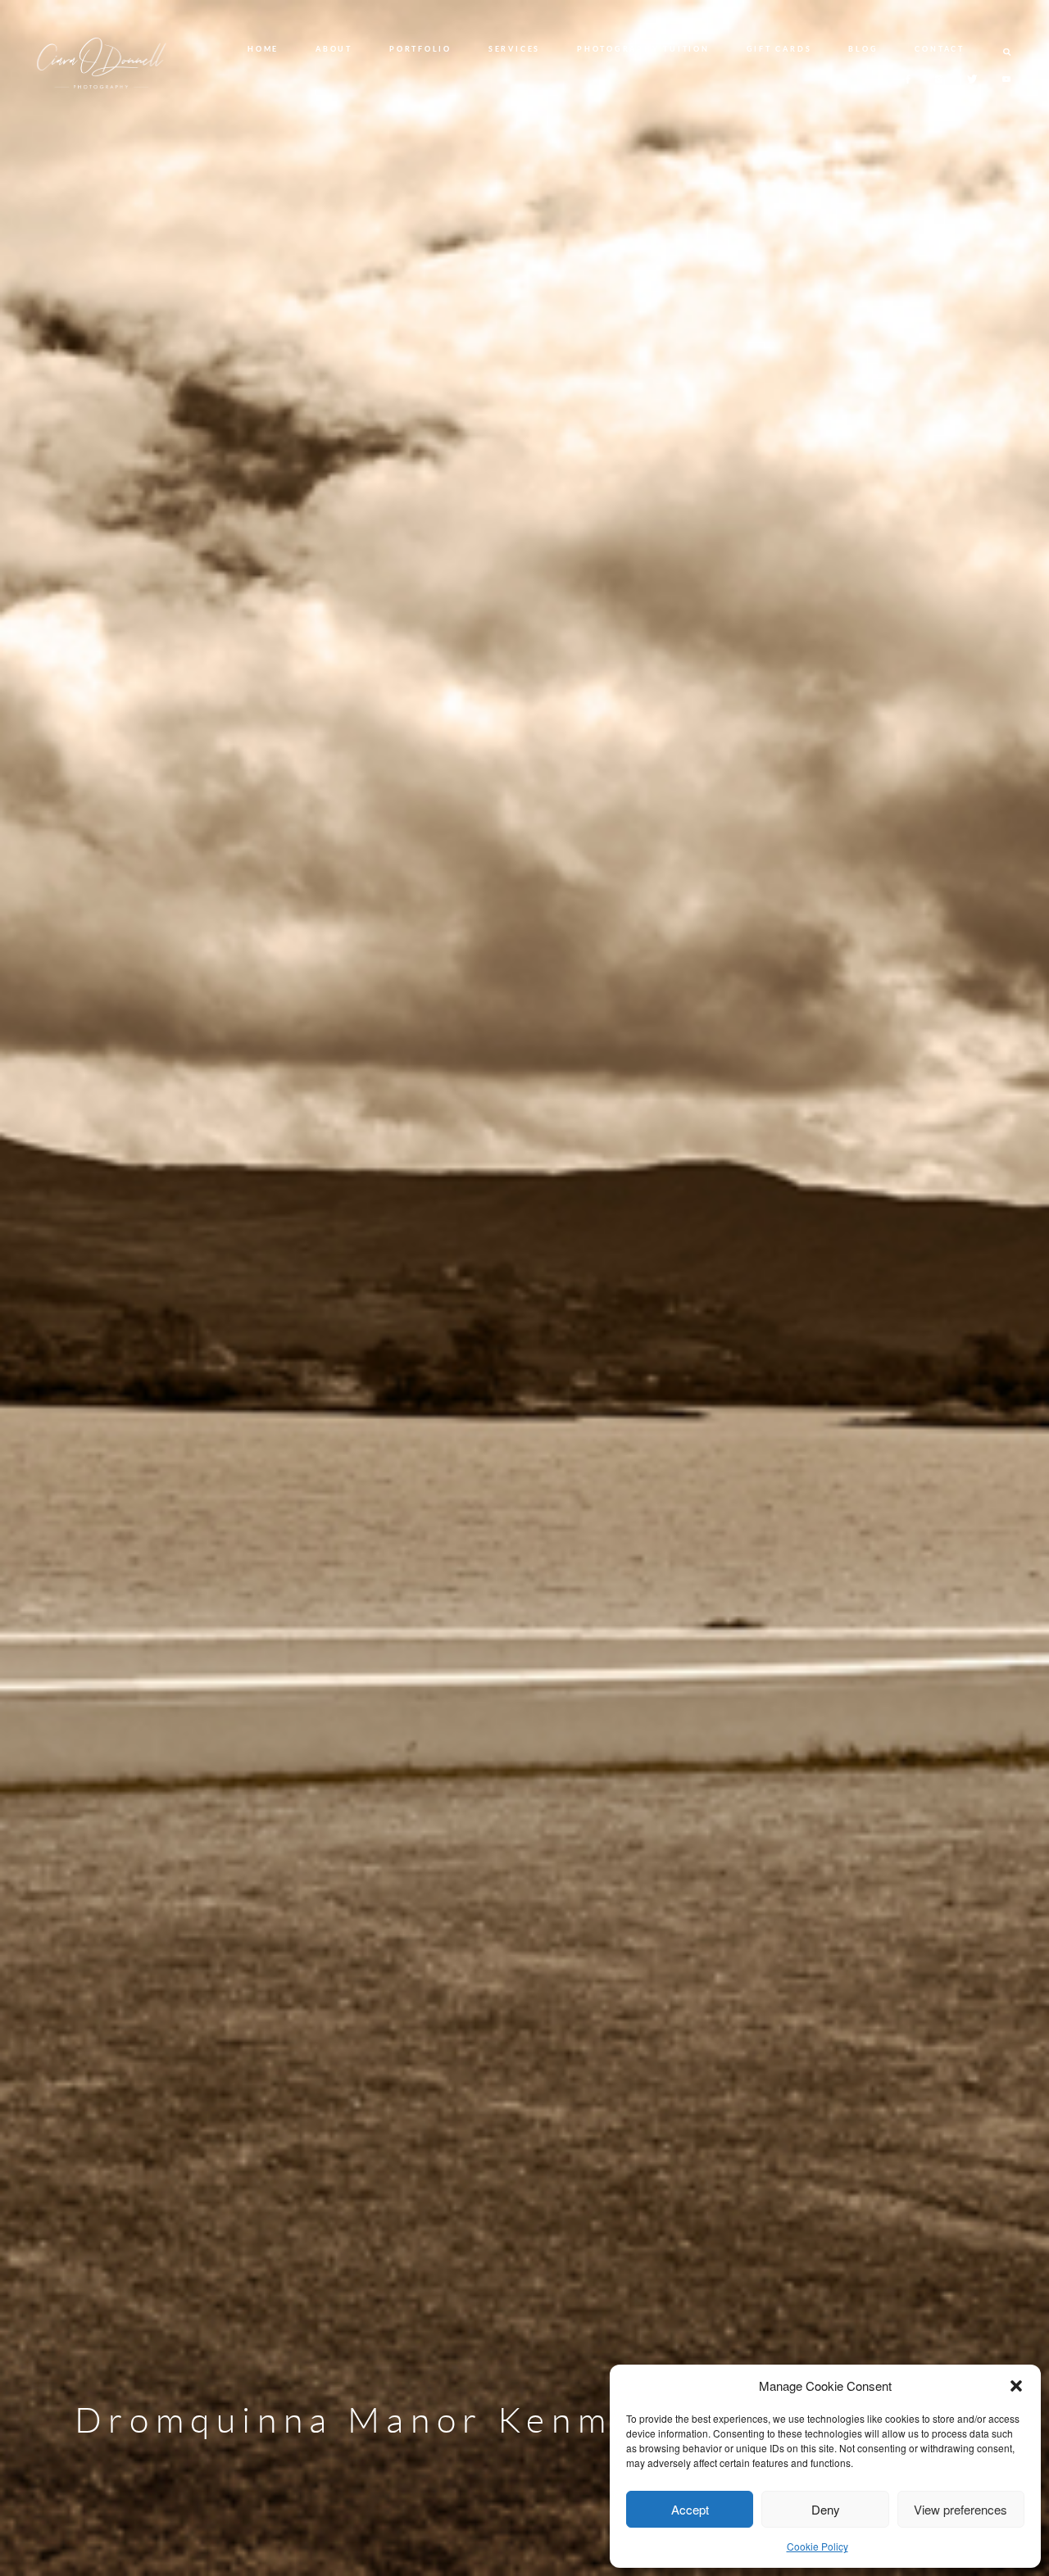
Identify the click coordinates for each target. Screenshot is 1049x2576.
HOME (263, 49)
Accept (690, 2509)
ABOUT (334, 49)
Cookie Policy (817, 2546)
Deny (826, 2509)
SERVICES (514, 49)
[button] (1016, 2386)
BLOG (863, 49)
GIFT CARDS (779, 49)
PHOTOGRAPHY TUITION (643, 49)
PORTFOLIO (420, 49)
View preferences (960, 2509)
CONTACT (939, 49)
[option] (524, 1288)
